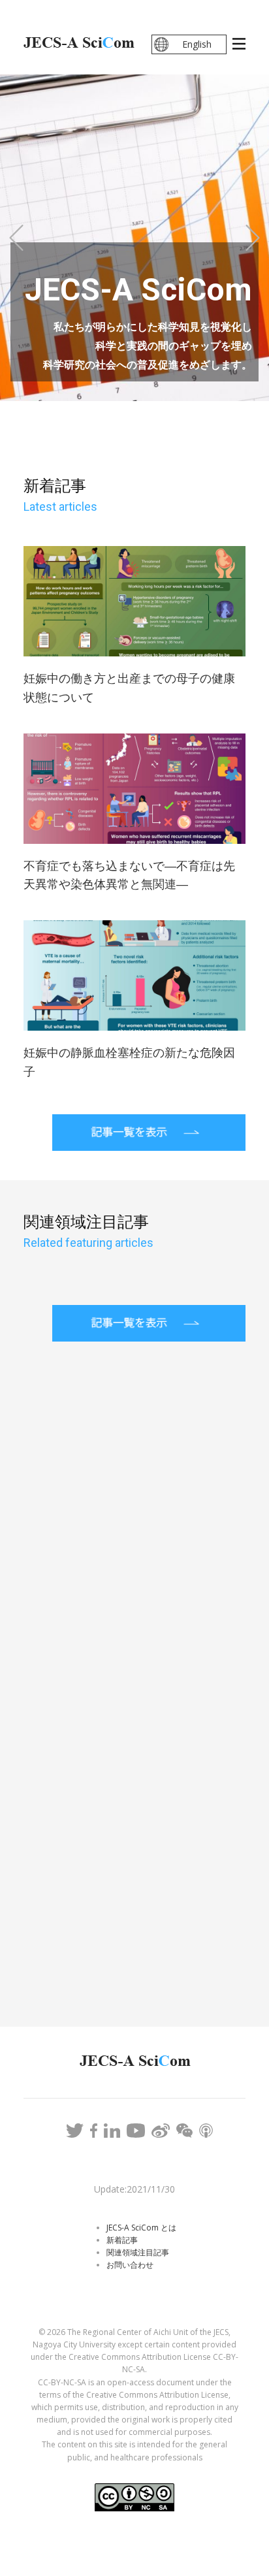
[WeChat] (184, 2131)
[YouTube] (136, 2131)
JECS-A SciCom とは (141, 2228)
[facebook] (94, 2131)
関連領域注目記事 (138, 2252)
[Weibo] (160, 2131)
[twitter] (75, 2131)
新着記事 (122, 2240)
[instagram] (112, 2131)
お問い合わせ (130, 2265)
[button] (16, 238)
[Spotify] (206, 2131)
